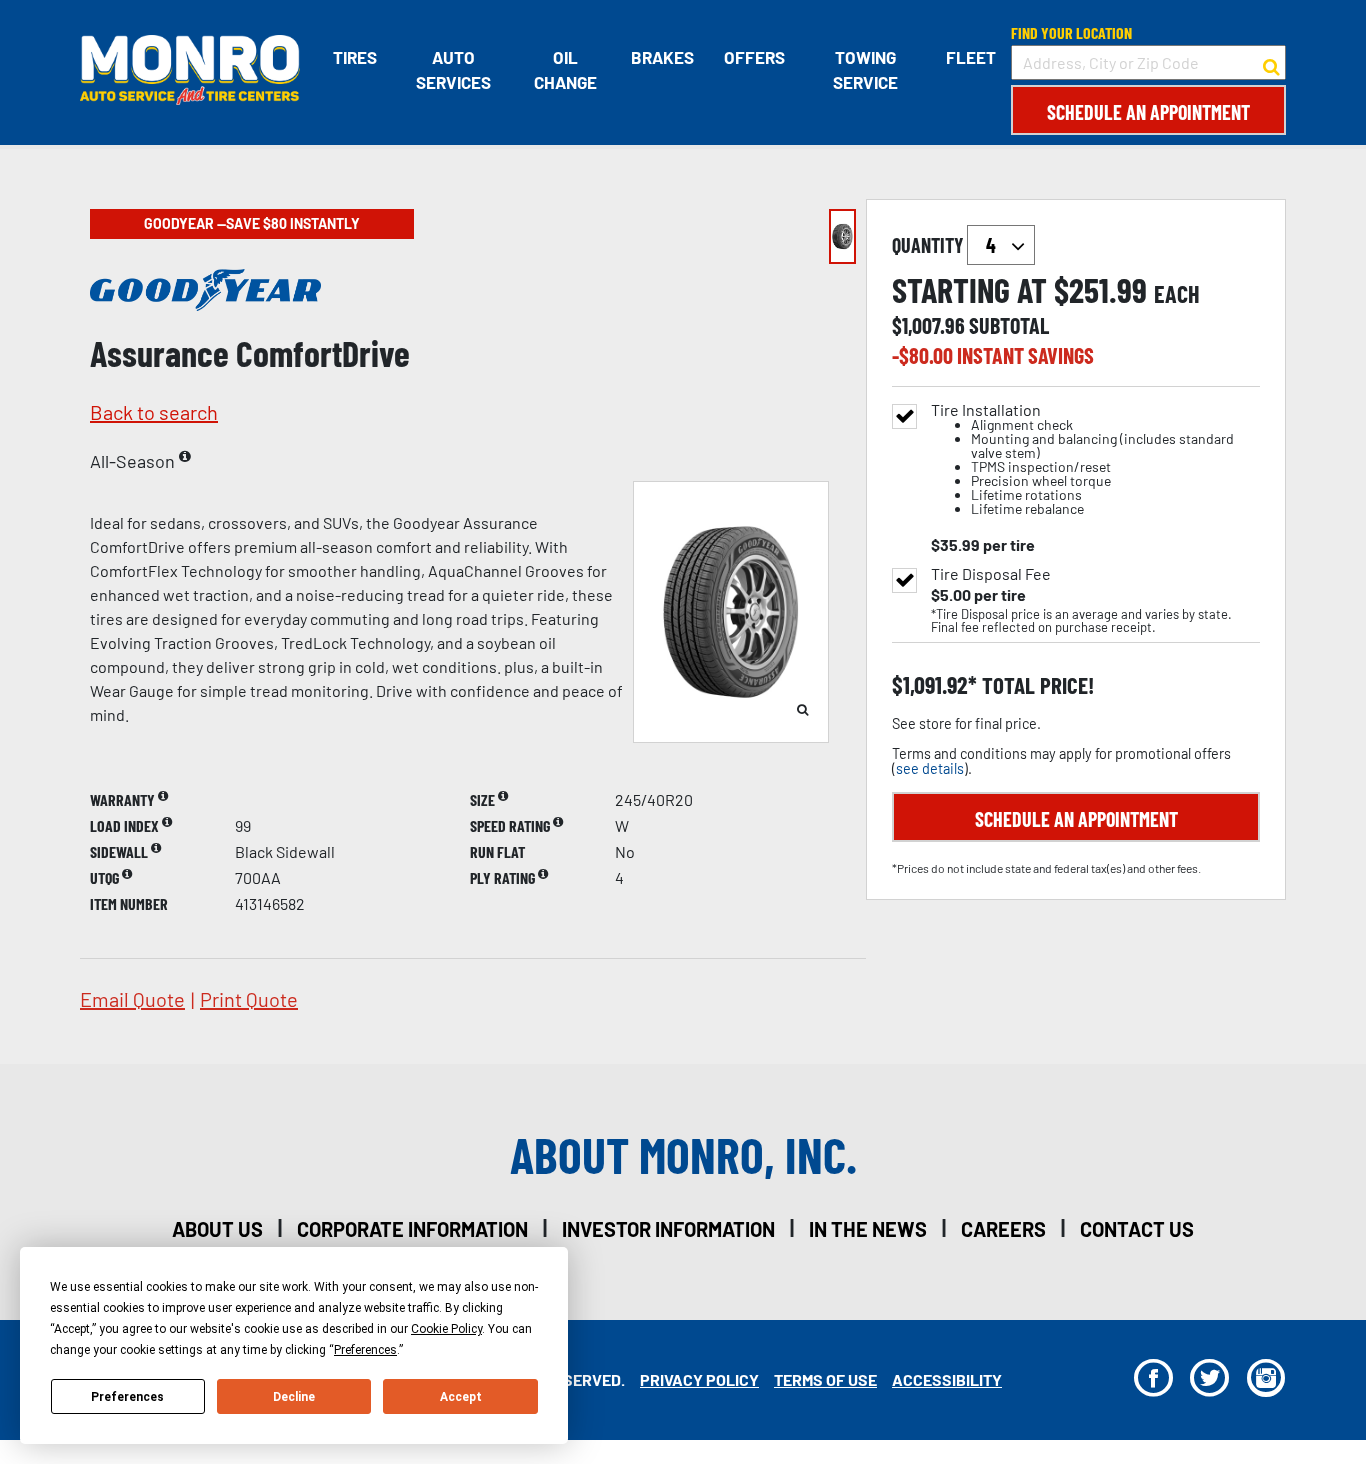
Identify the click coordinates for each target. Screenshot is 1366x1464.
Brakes (662, 57)
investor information (668, 1229)
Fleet (971, 57)
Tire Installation (1082, 459)
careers (1003, 1229)
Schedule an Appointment (1148, 112)
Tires (355, 57)
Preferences (127, 1397)
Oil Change (565, 70)
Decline (294, 1397)
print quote (249, 999)
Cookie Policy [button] (446, 1329)
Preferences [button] (365, 1350)
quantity (929, 245)
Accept (461, 1397)
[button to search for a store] (1271, 63)
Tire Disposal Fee (991, 574)
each (1177, 294)
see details (930, 768)
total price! (1035, 685)
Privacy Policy (699, 1379)
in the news (868, 1229)
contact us (1137, 1229)
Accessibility (947, 1379)
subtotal (1009, 325)
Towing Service (865, 70)
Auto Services (453, 70)
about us (217, 1229)
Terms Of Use (825, 1379)
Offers (754, 57)
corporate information (412, 1229)
